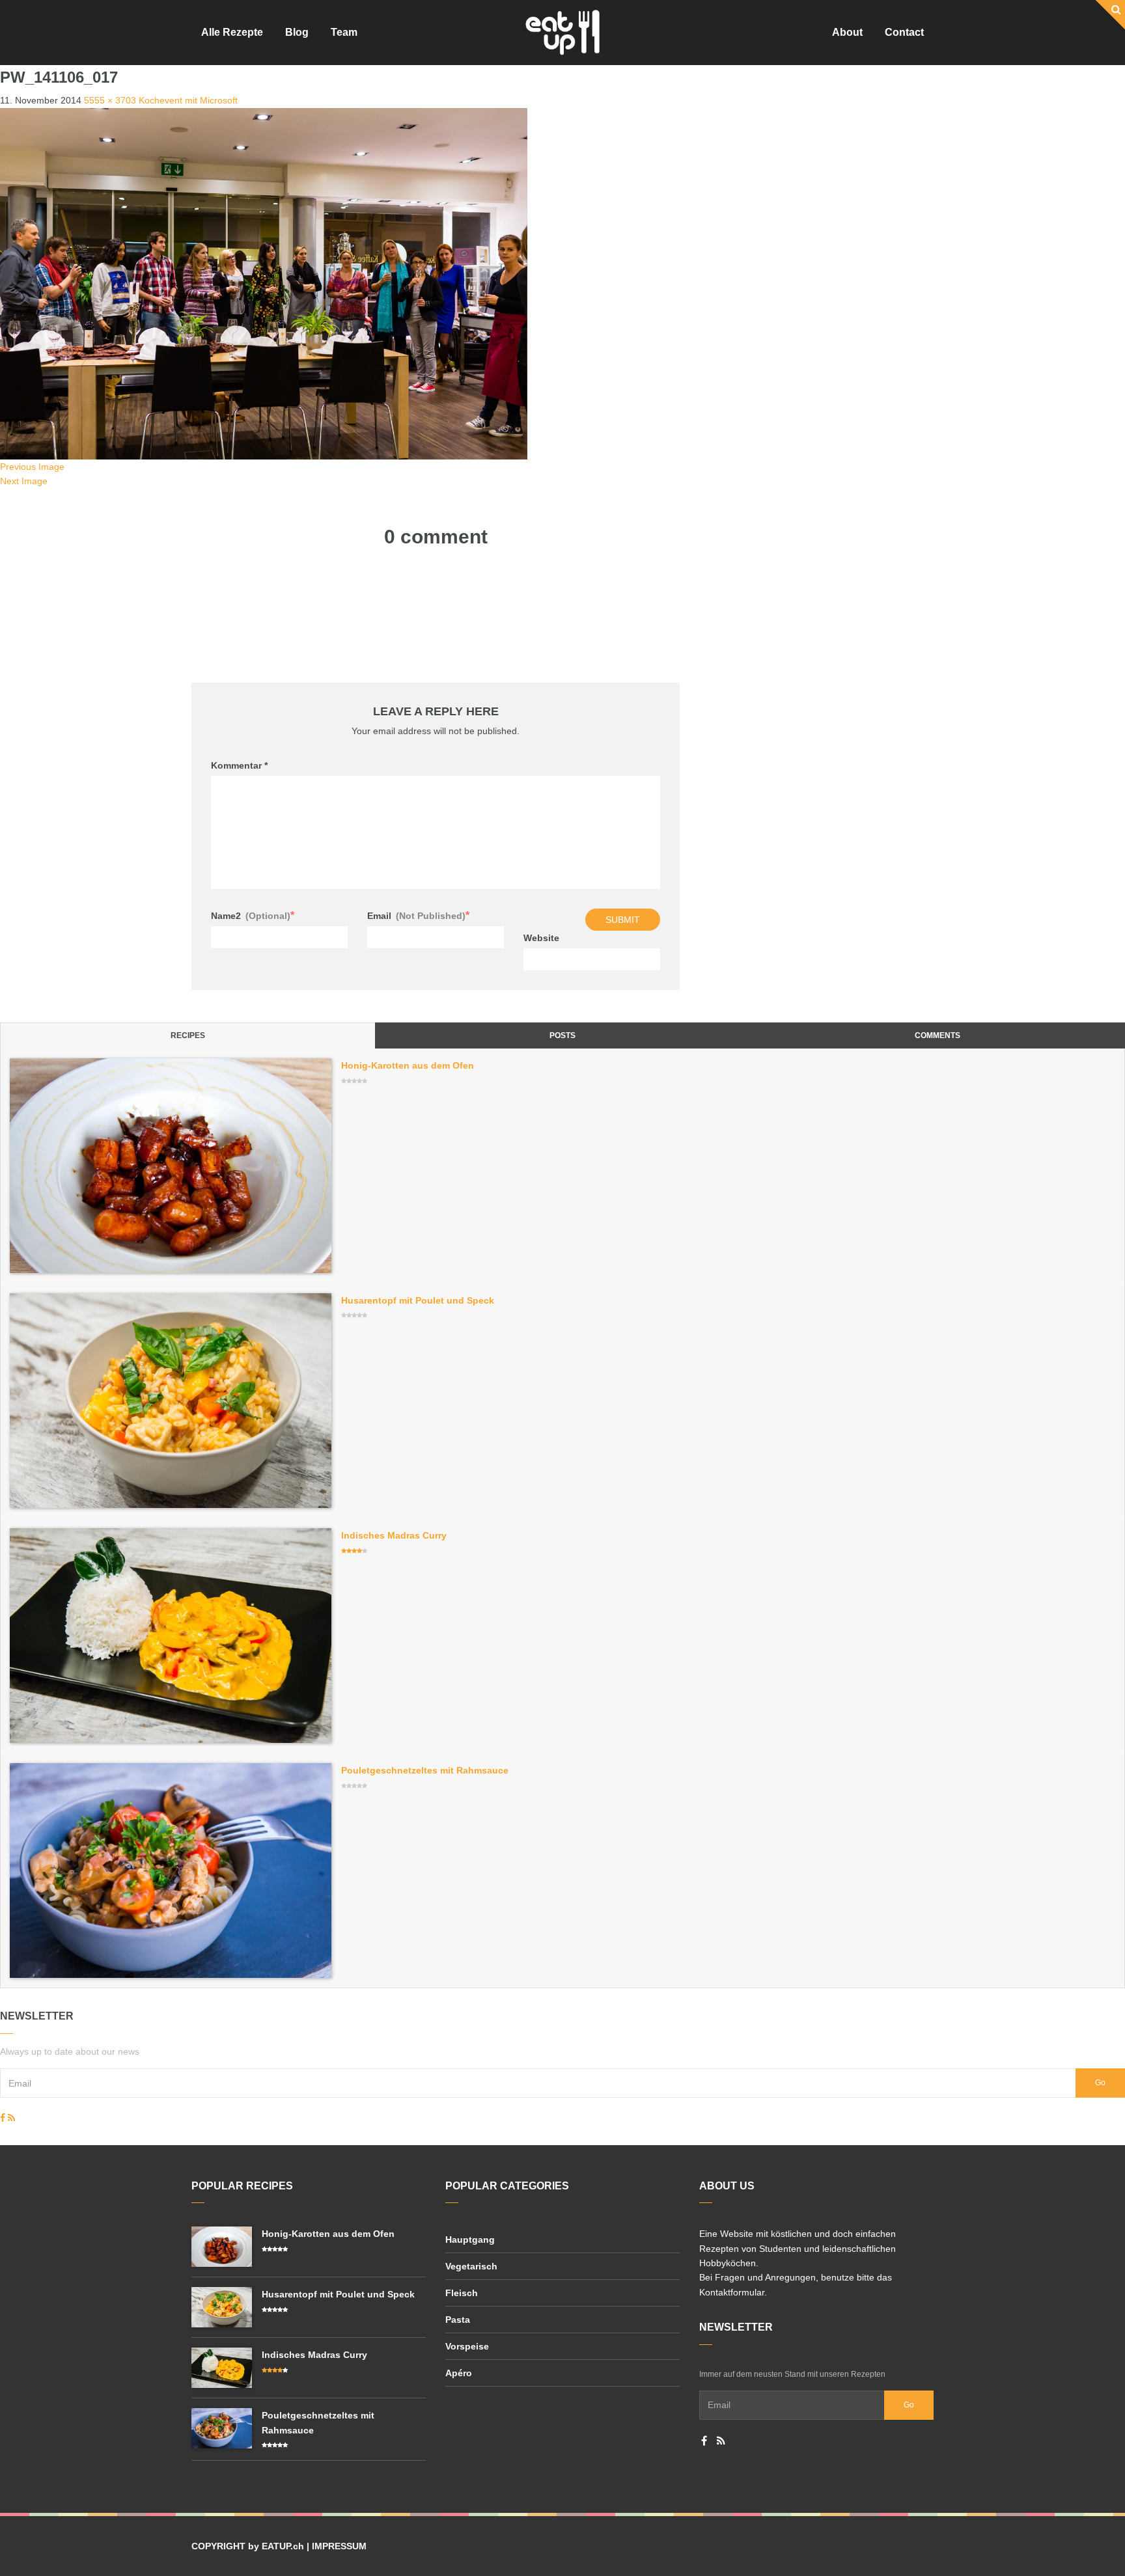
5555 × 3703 (110, 100)
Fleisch (462, 2293)
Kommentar (239, 765)
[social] (3, 2118)
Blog (297, 32)
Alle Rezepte (232, 32)
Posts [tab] (562, 1035)
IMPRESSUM (339, 2546)
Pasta (458, 2320)
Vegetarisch (471, 2266)
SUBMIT (623, 920)
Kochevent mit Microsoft (188, 100)
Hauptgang (470, 2240)
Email (418, 915)
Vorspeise (467, 2346)
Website (541, 938)
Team (344, 32)
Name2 (253, 915)
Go (1100, 2083)
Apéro (459, 2373)
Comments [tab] (937, 1035)
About (847, 32)
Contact (904, 32)
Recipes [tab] (188, 1035)
